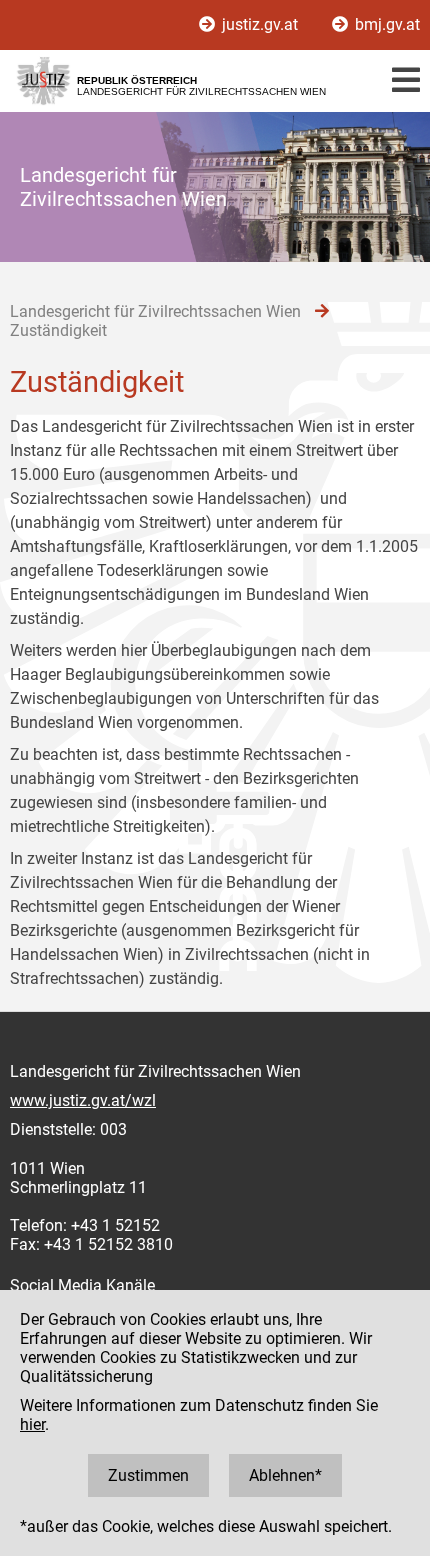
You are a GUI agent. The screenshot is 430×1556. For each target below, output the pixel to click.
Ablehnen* (285, 1475)
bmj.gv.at (385, 24)
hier (32, 1424)
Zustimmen (148, 1475)
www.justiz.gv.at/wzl (83, 1100)
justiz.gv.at (260, 24)
